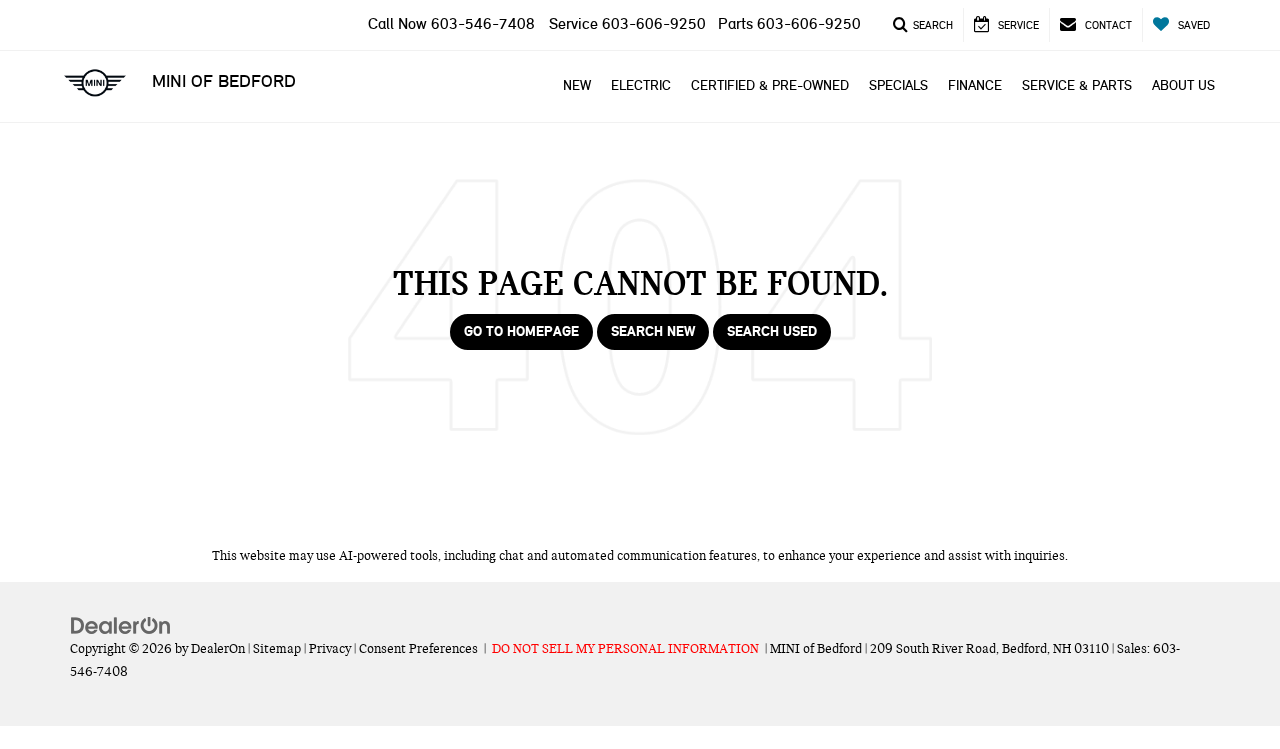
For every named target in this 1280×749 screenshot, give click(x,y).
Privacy (330, 649)
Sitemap (277, 649)
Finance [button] (975, 85)
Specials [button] (898, 85)
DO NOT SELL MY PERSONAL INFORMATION (625, 649)
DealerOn (218, 649)
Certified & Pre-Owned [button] (770, 85)
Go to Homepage (521, 331)
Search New (653, 331)
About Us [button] (1183, 85)
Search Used (772, 331)
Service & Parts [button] (1077, 85)
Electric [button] (641, 85)
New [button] (577, 85)
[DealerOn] (121, 625)
